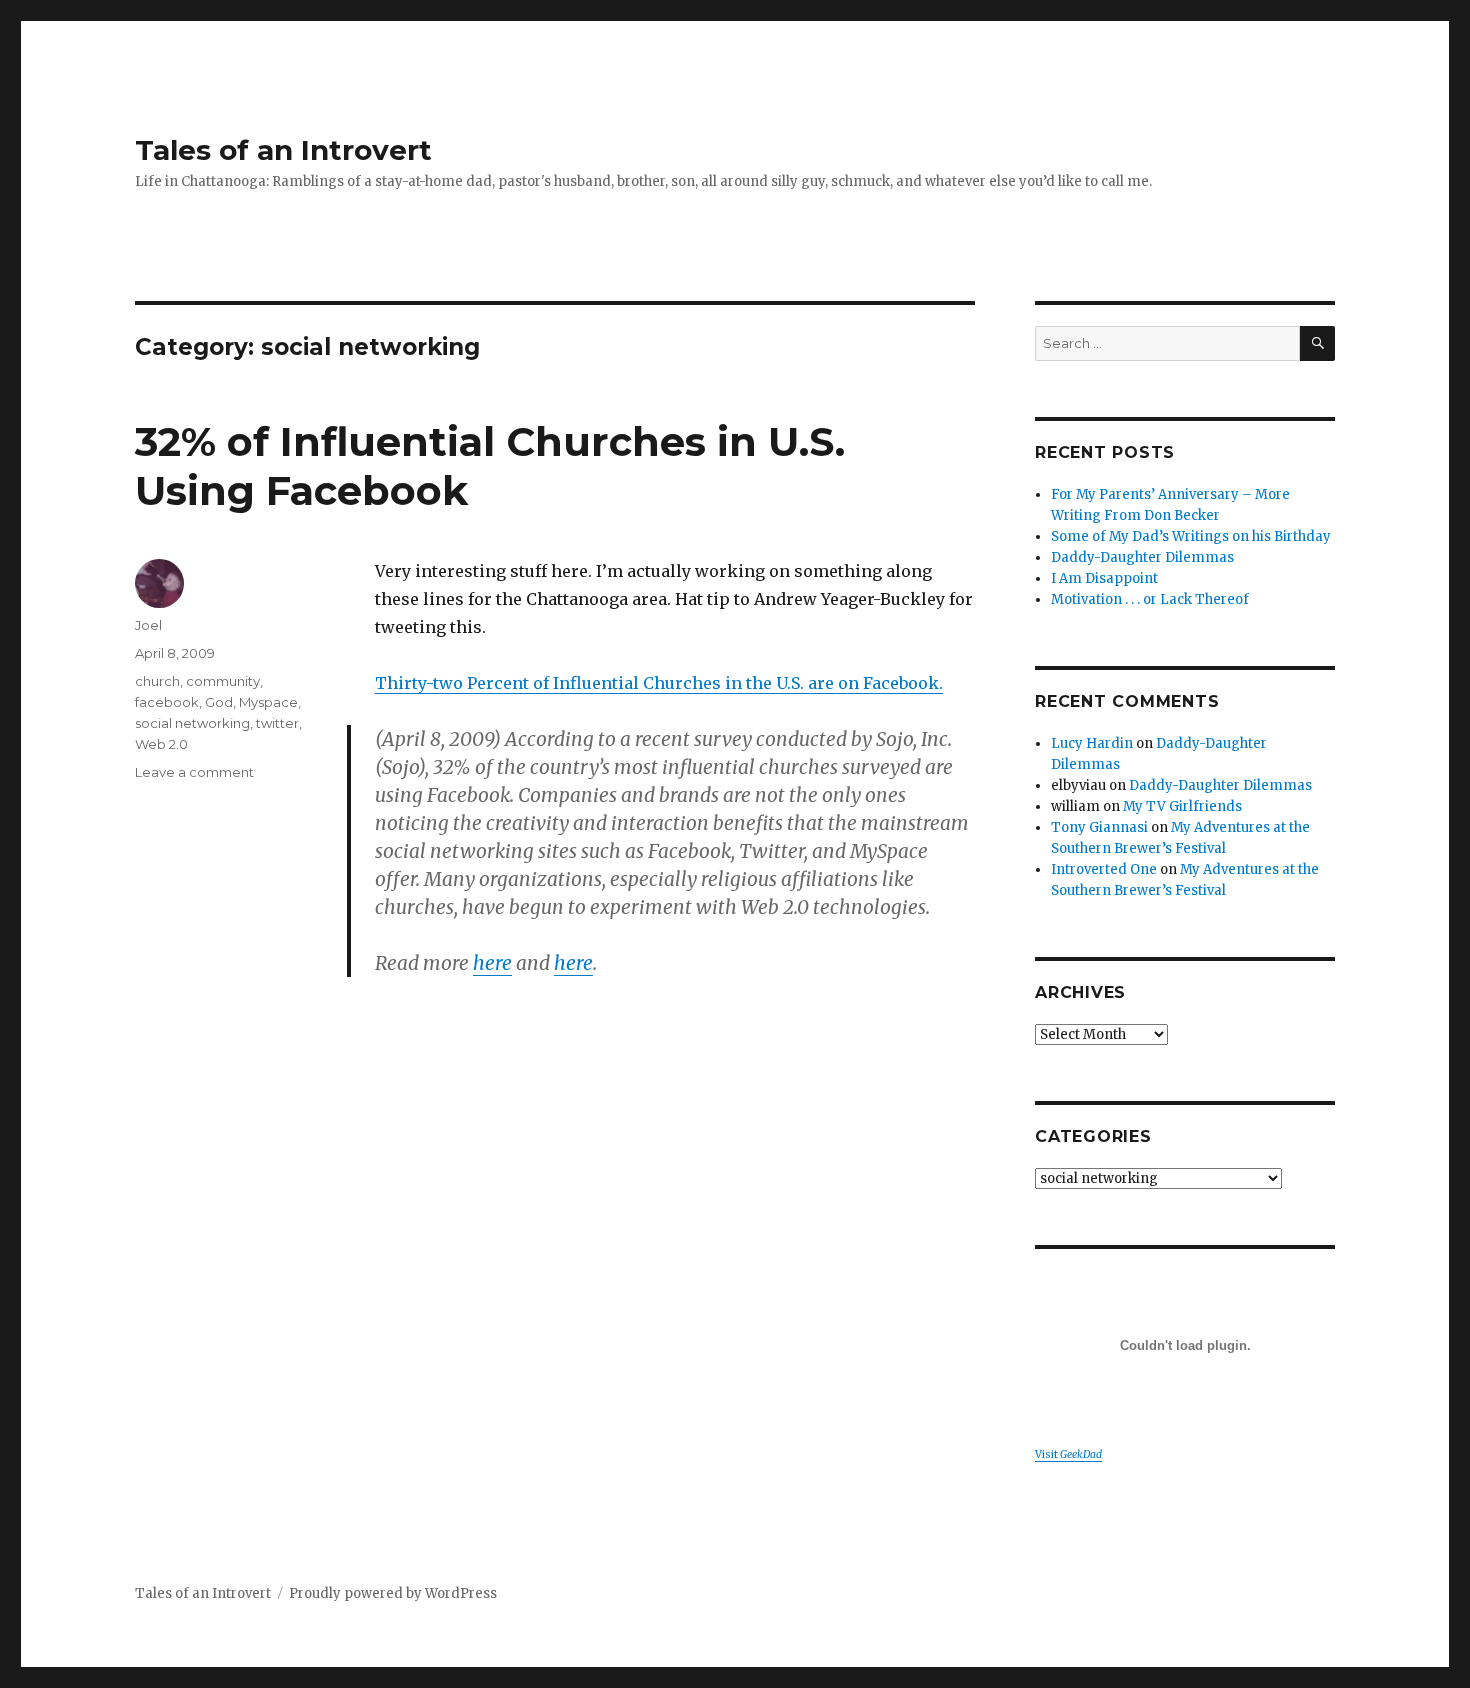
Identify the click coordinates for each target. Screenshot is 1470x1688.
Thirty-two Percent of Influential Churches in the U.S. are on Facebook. (659, 683)
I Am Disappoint (1104, 578)
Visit (1068, 1454)
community (223, 681)
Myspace (268, 702)
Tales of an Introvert (283, 150)
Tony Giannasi (1099, 827)
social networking (192, 723)
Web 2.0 (161, 744)
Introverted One (1104, 869)
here (492, 963)
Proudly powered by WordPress (393, 1593)
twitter (277, 723)
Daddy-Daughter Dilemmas (1142, 557)
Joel (148, 625)
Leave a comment (194, 772)
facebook (167, 702)
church (157, 681)
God (219, 702)
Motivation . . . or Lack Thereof (1150, 599)
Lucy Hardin (1092, 743)
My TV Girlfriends (1182, 806)
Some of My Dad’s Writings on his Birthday (1191, 536)
